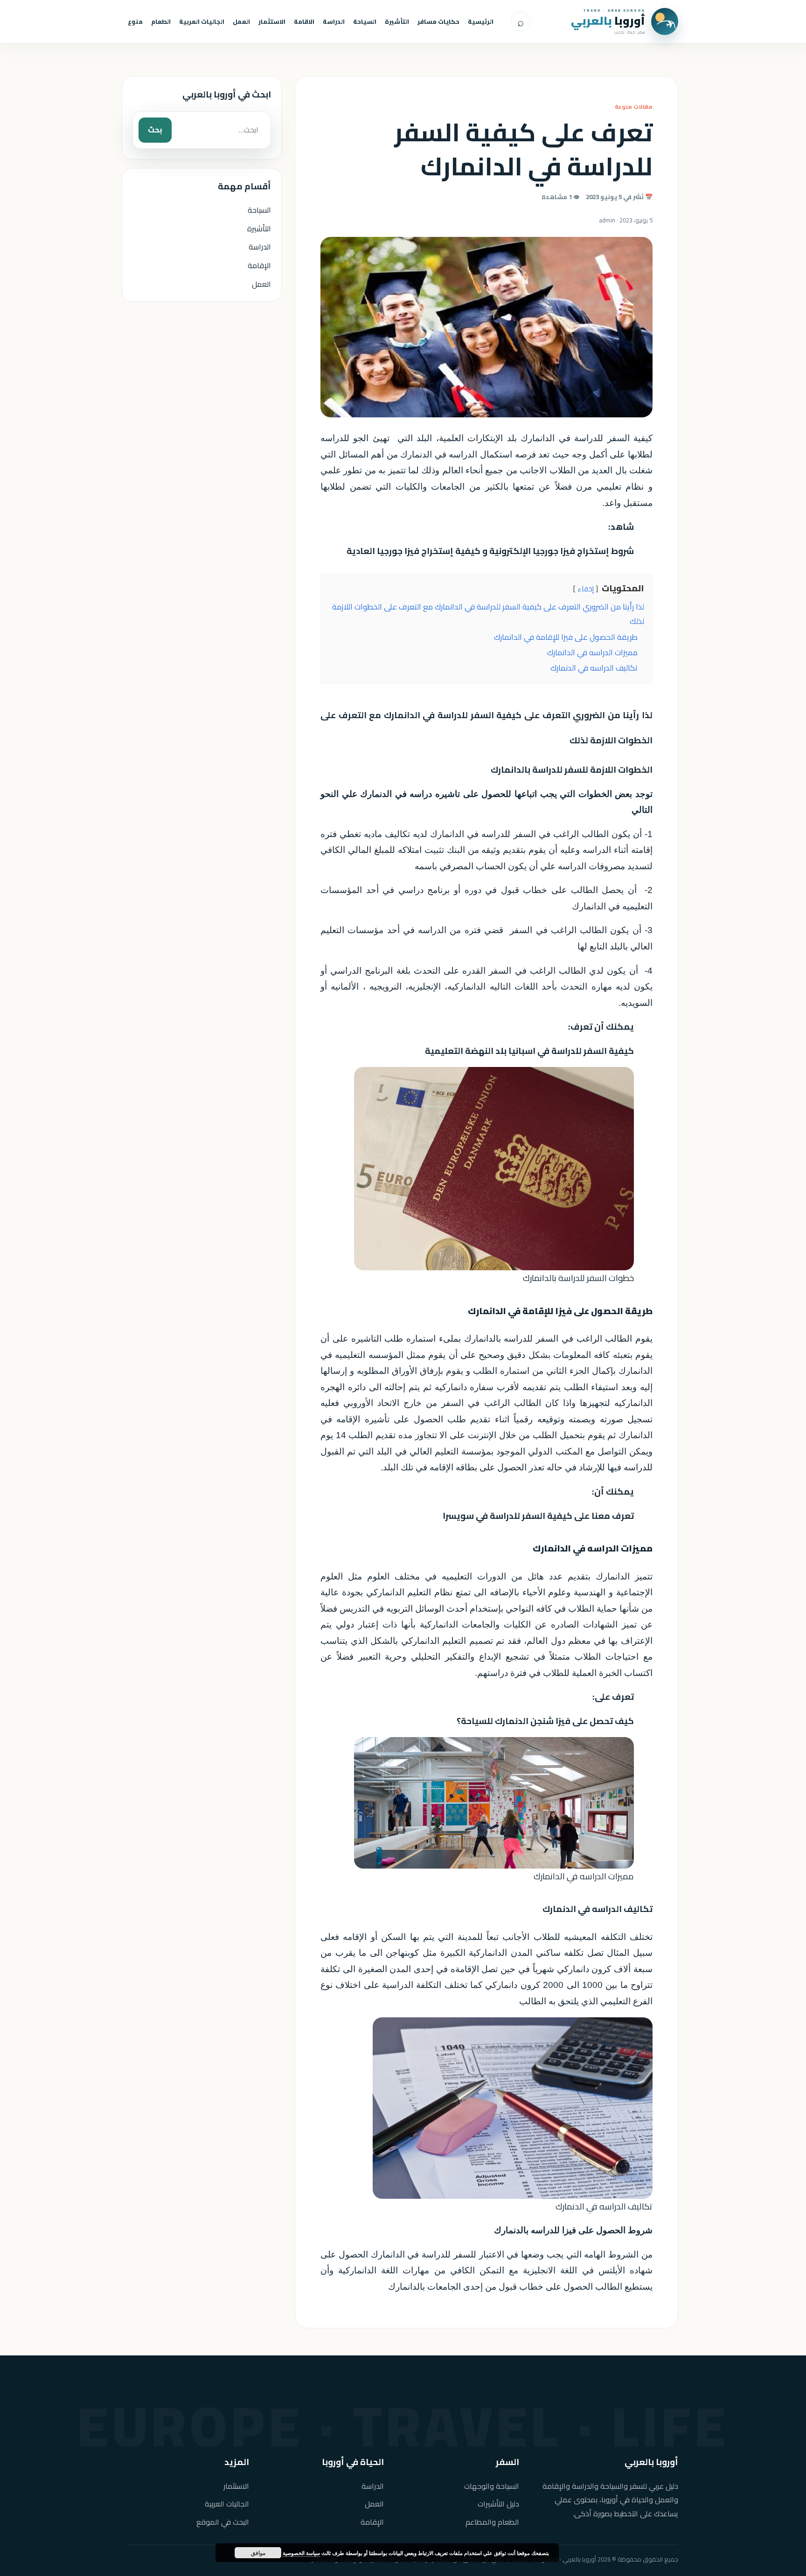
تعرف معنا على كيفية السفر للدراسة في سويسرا (538, 1516)
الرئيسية (481, 21)
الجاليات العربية (202, 21)
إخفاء (586, 589)
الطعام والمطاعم (492, 2522)
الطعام (161, 21)
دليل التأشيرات (498, 2504)
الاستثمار (272, 21)
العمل (241, 21)
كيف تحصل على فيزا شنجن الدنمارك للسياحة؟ (545, 1721)
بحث (155, 130)
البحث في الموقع (223, 2522)
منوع (135, 21)
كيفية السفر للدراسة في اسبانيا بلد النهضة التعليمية (529, 1051)
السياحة (365, 21)
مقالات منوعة (634, 107)
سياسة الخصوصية (301, 2553)
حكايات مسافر (438, 21)
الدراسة (334, 21)
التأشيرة (397, 21)
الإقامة (259, 265)
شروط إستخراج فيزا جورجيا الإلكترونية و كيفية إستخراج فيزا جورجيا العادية (490, 551)
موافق (258, 2553)
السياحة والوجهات (492, 2486)
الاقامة (304, 21)
